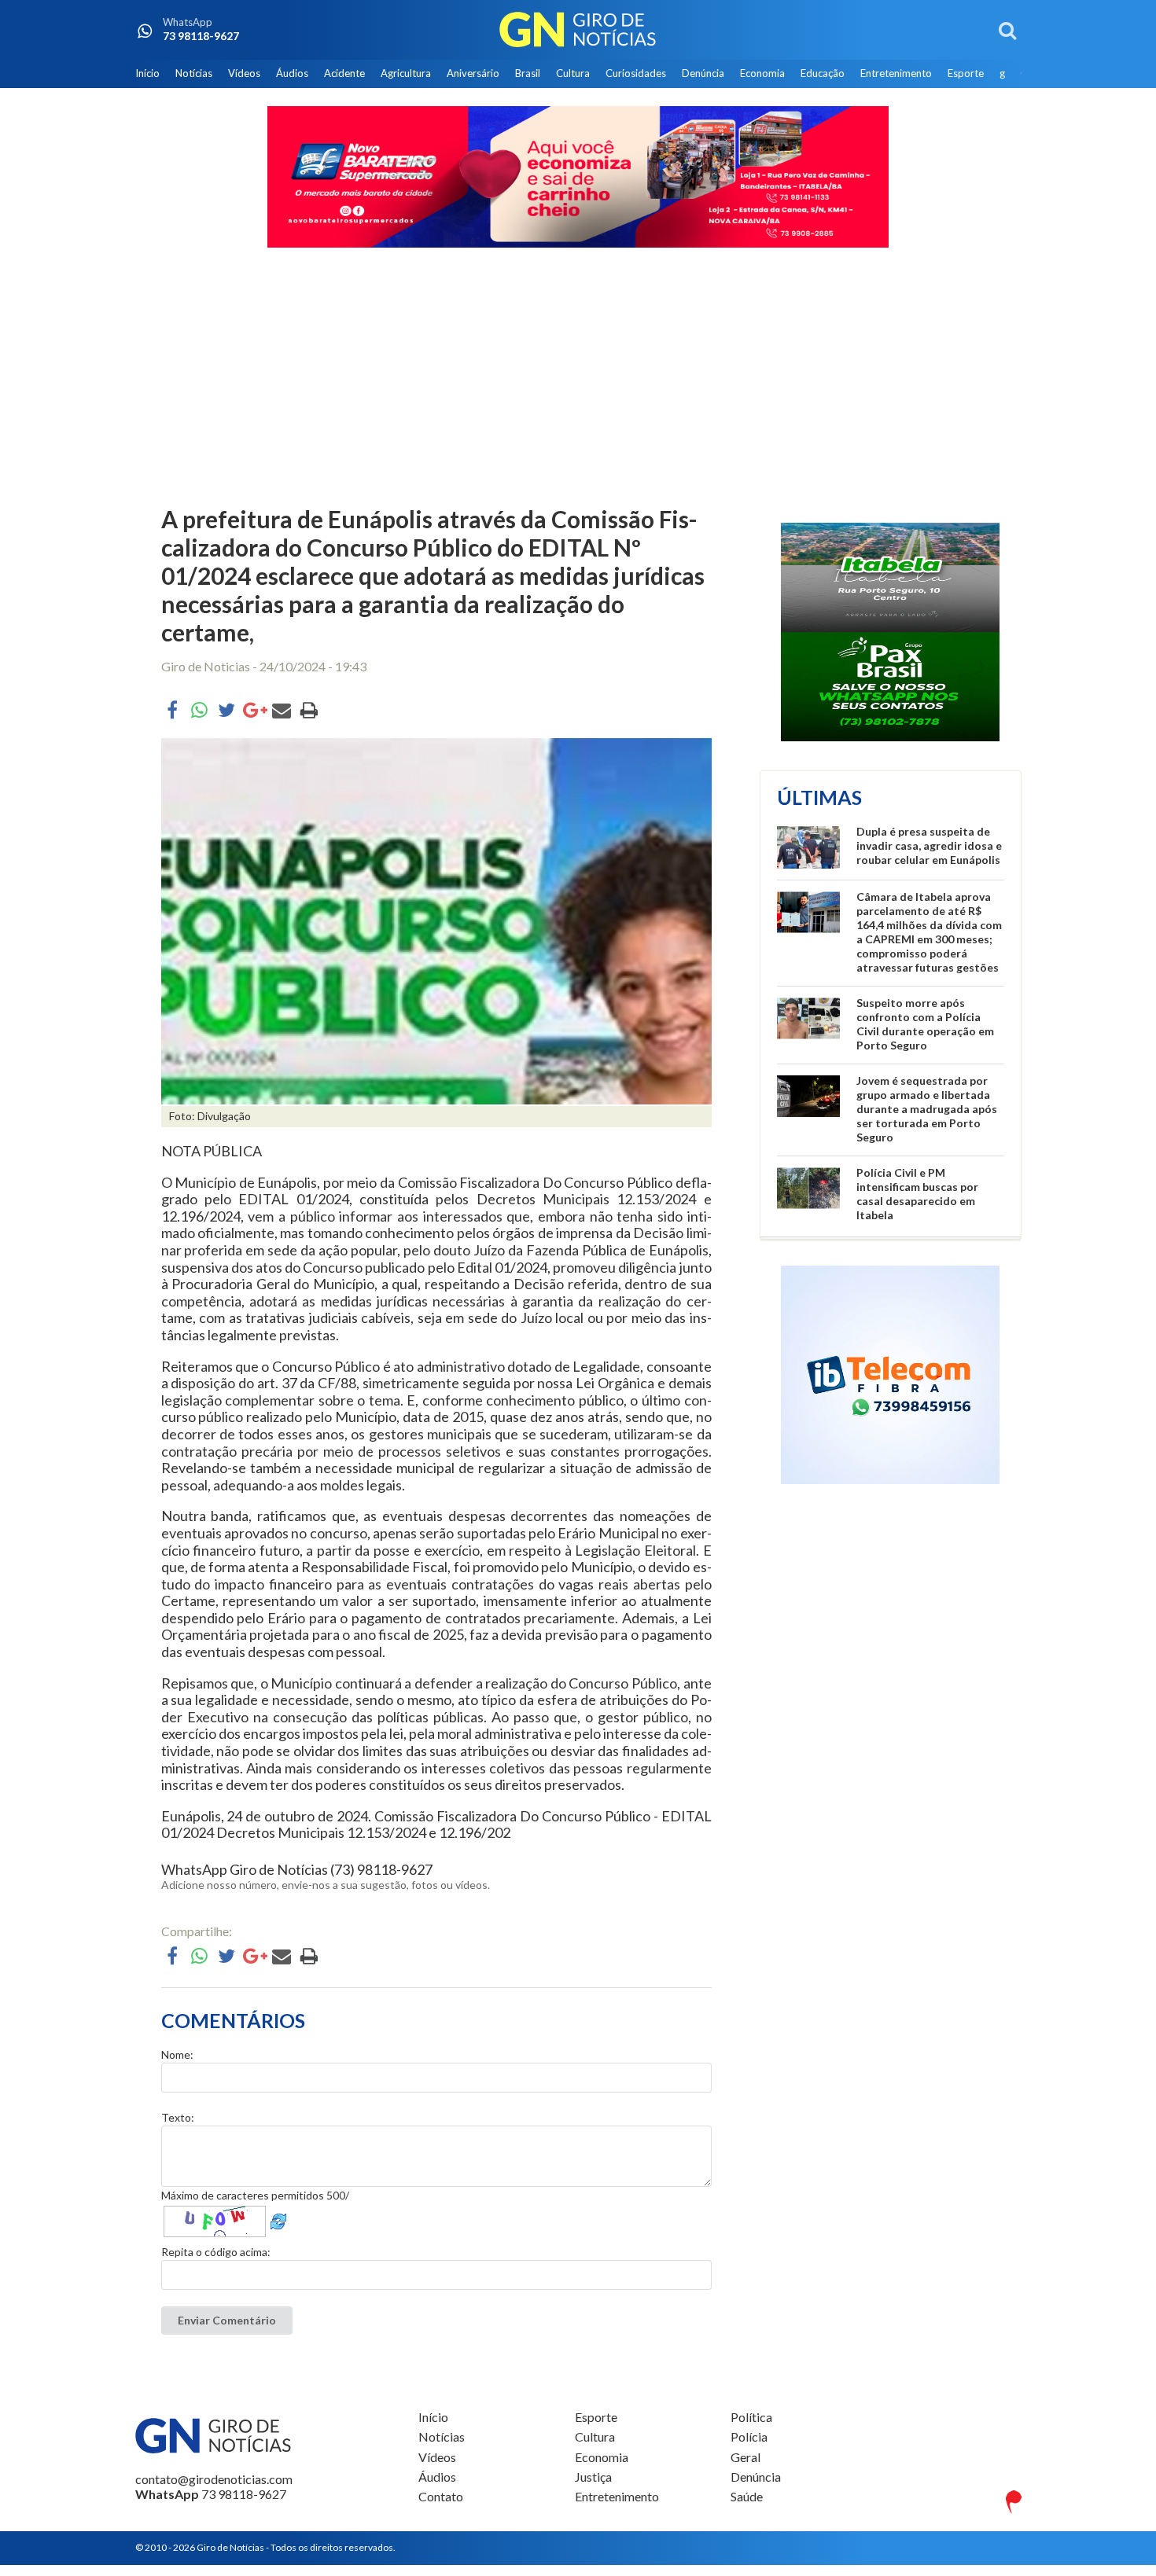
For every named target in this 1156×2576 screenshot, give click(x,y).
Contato (441, 2496)
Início (147, 73)
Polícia (749, 2436)
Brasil (528, 73)
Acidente (344, 73)
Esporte (966, 73)
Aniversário (473, 73)
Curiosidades (636, 73)
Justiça (593, 2477)
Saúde (747, 2496)
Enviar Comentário (227, 2320)
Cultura (573, 73)
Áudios (292, 73)
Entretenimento (896, 73)
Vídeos (244, 73)
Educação (823, 73)
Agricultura (406, 73)
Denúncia (703, 73)
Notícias (194, 73)
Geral (746, 2457)
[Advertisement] (578, 379)
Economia (762, 73)
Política (751, 2417)
